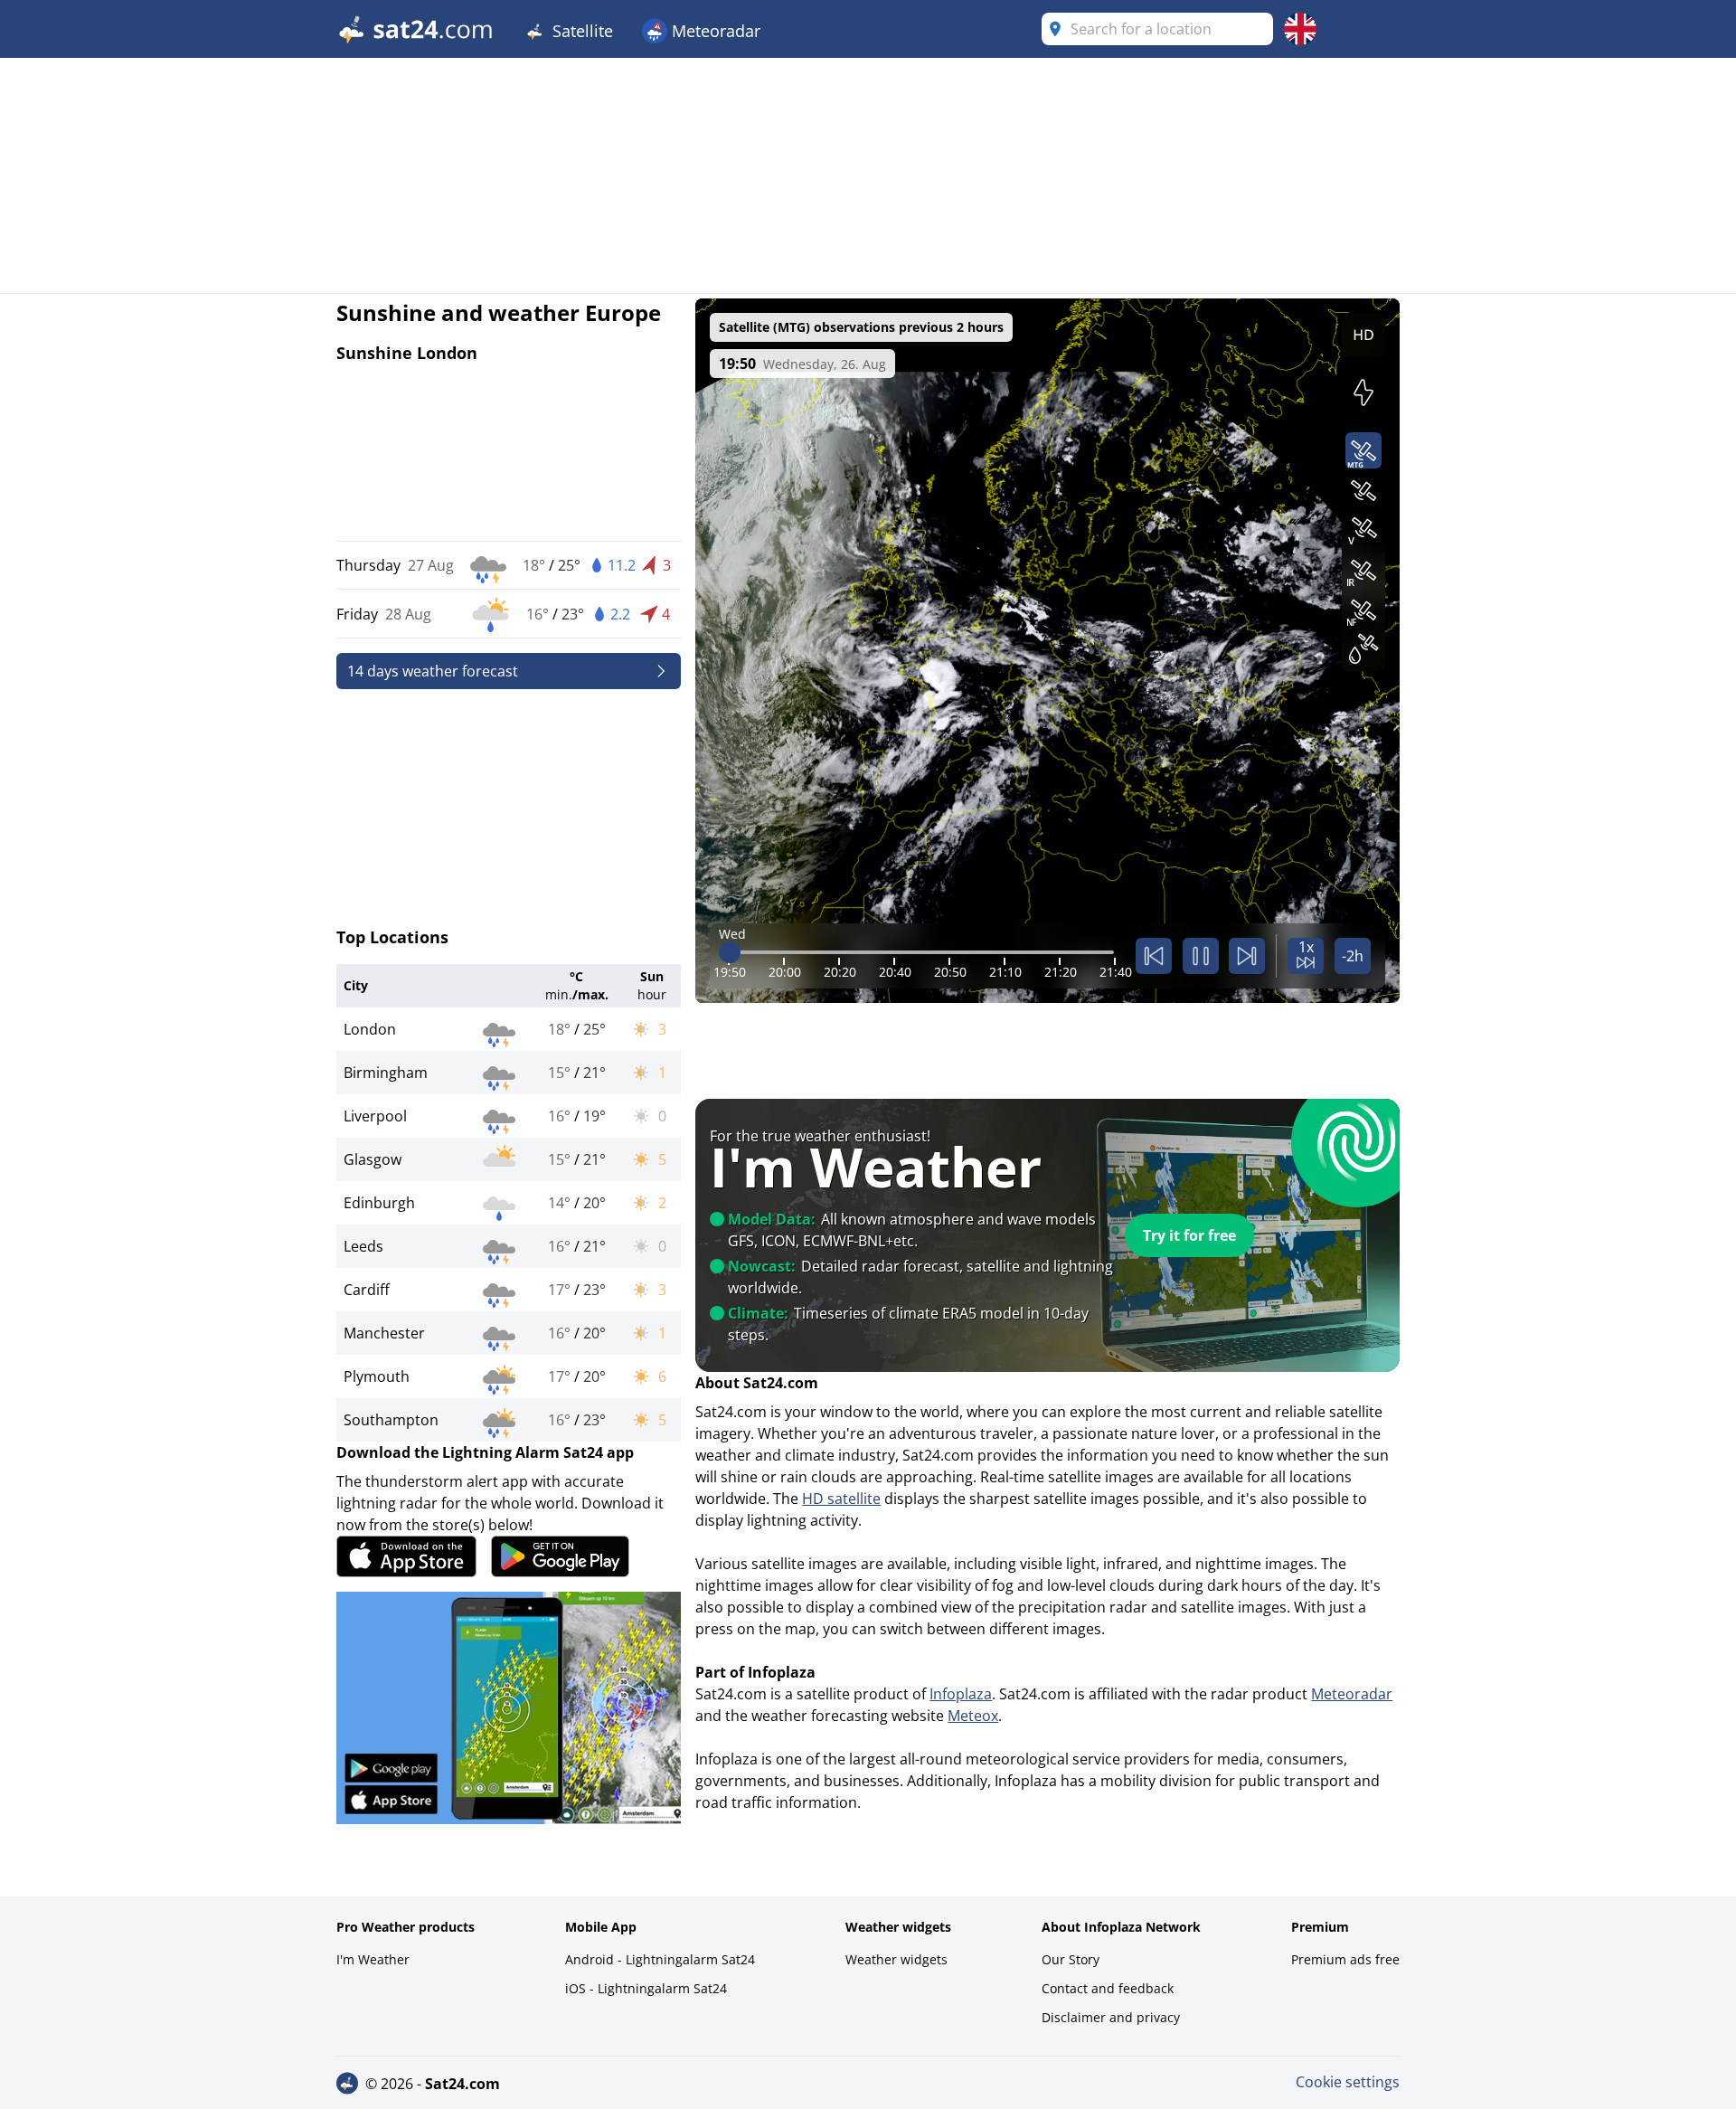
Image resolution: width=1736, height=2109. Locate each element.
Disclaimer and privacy (1111, 2017)
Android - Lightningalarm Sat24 (660, 1959)
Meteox (973, 1716)
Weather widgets (896, 1959)
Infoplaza (961, 1694)
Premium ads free (1345, 1959)
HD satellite (841, 1499)
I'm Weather (373, 1959)
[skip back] (1154, 956)
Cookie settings (1348, 2082)
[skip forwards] (1247, 956)
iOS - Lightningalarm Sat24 (646, 1988)
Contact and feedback (1108, 1988)
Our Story (1071, 1959)
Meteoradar (714, 31)
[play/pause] (1201, 956)
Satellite (580, 31)
